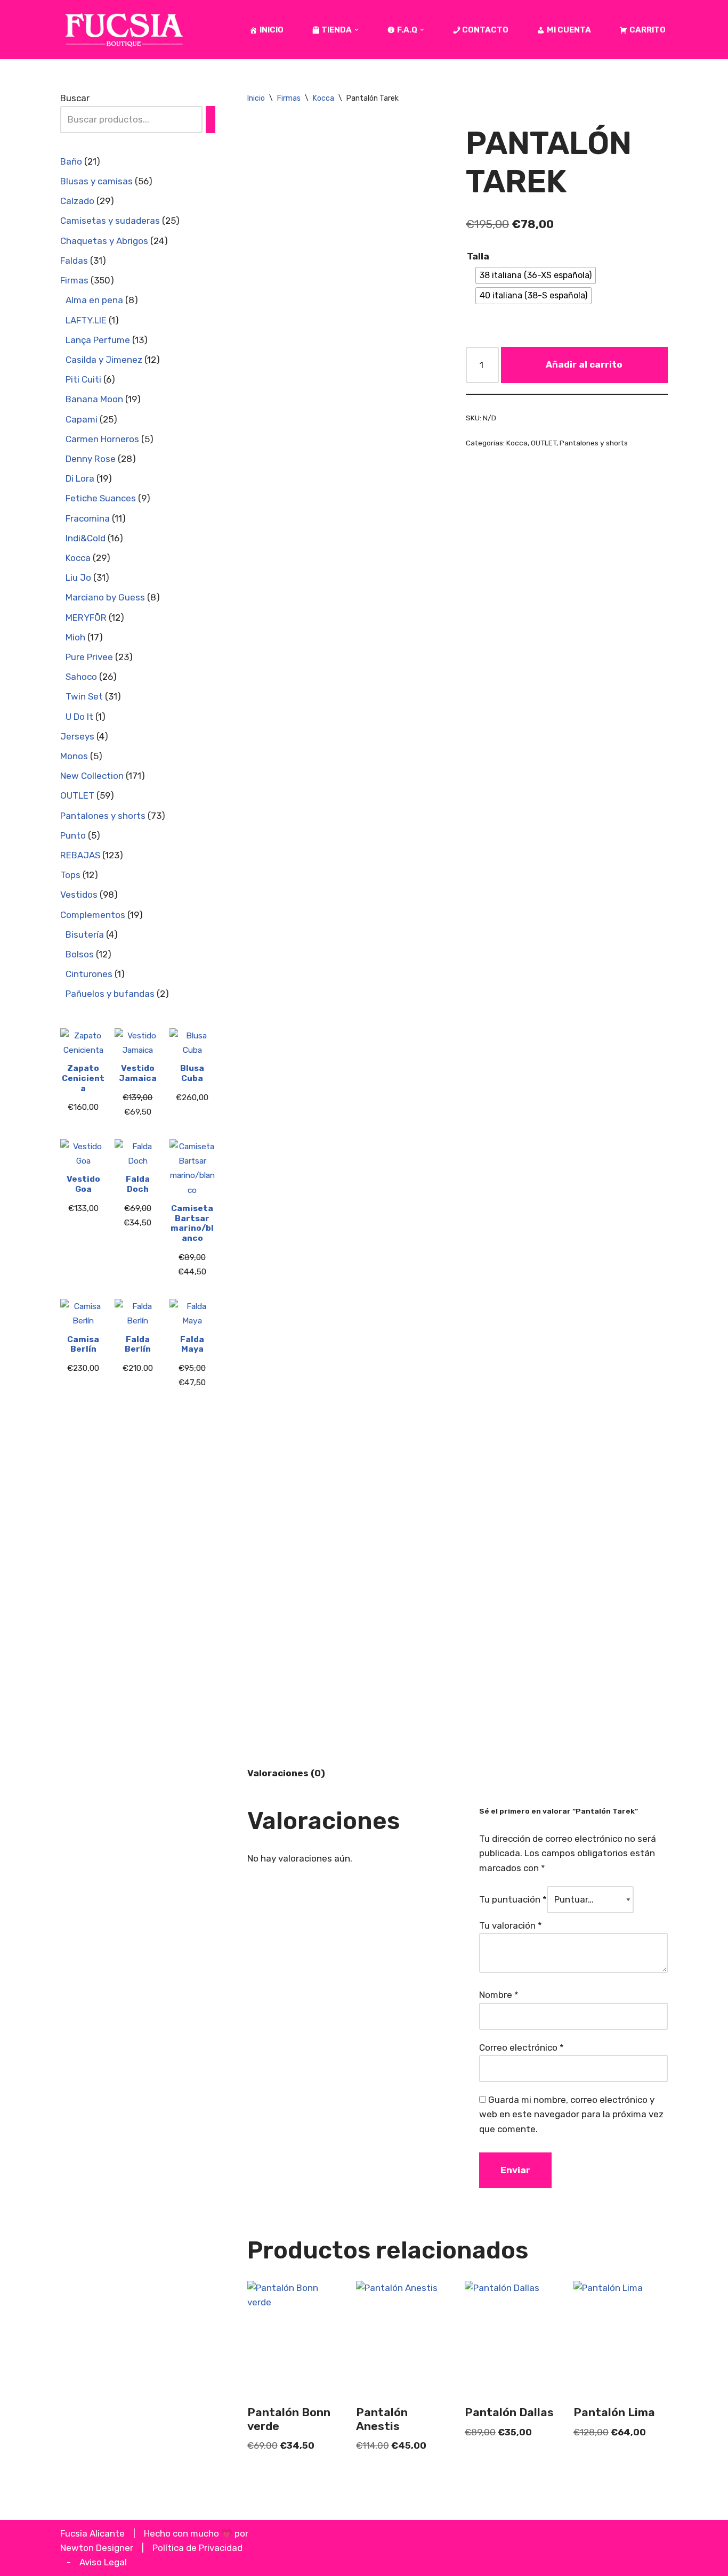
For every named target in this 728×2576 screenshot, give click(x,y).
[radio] (536, 275)
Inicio (256, 98)
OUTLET (544, 443)
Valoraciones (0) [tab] (286, 1773)
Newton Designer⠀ (100, 2548)
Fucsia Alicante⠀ (96, 2533)
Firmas (289, 98)
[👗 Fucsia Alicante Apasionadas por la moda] (124, 30)
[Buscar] (211, 120)
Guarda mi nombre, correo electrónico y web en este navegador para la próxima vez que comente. (571, 2114)
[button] (357, 30)
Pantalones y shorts (594, 443)
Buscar (75, 98)
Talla (478, 256)
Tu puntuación (513, 1899)
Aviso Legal (103, 2562)
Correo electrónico (521, 2047)
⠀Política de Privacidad (194, 2548)
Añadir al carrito (584, 364)
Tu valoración (511, 1925)
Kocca (323, 98)
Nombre (499, 1995)
